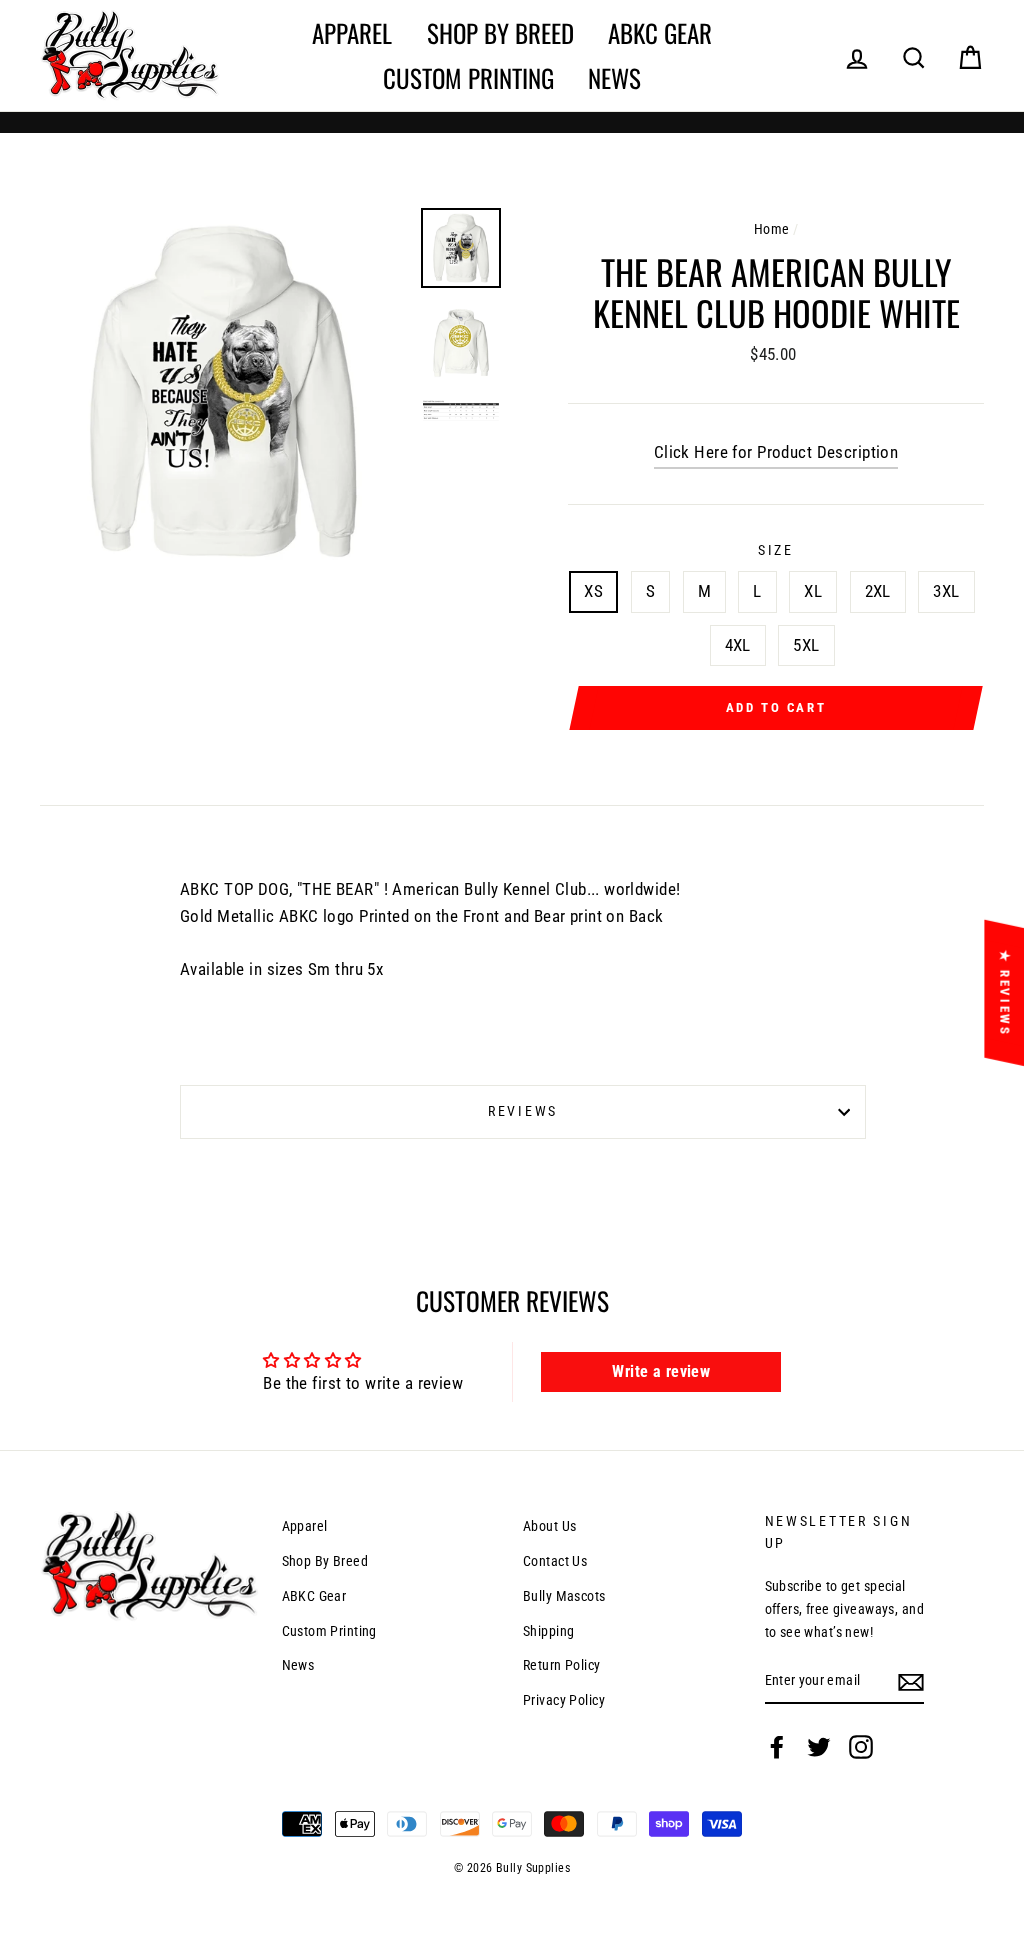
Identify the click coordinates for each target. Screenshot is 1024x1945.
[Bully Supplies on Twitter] (819, 1746)
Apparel (352, 32)
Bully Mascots (564, 1596)
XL (813, 591)
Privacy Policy (564, 1700)
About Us (549, 1526)
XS (593, 591)
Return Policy (562, 1665)
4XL (738, 645)
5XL (806, 645)
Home (772, 229)
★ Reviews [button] (1004, 992)
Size (776, 550)
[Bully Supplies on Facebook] (777, 1746)
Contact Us (555, 1561)
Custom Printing (468, 77)
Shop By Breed (500, 32)
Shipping (548, 1631)
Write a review (661, 1371)
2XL (878, 591)
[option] (223, 391)
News (614, 77)
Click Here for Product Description (776, 452)
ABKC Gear (660, 32)
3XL (946, 591)
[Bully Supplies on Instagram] (861, 1746)
